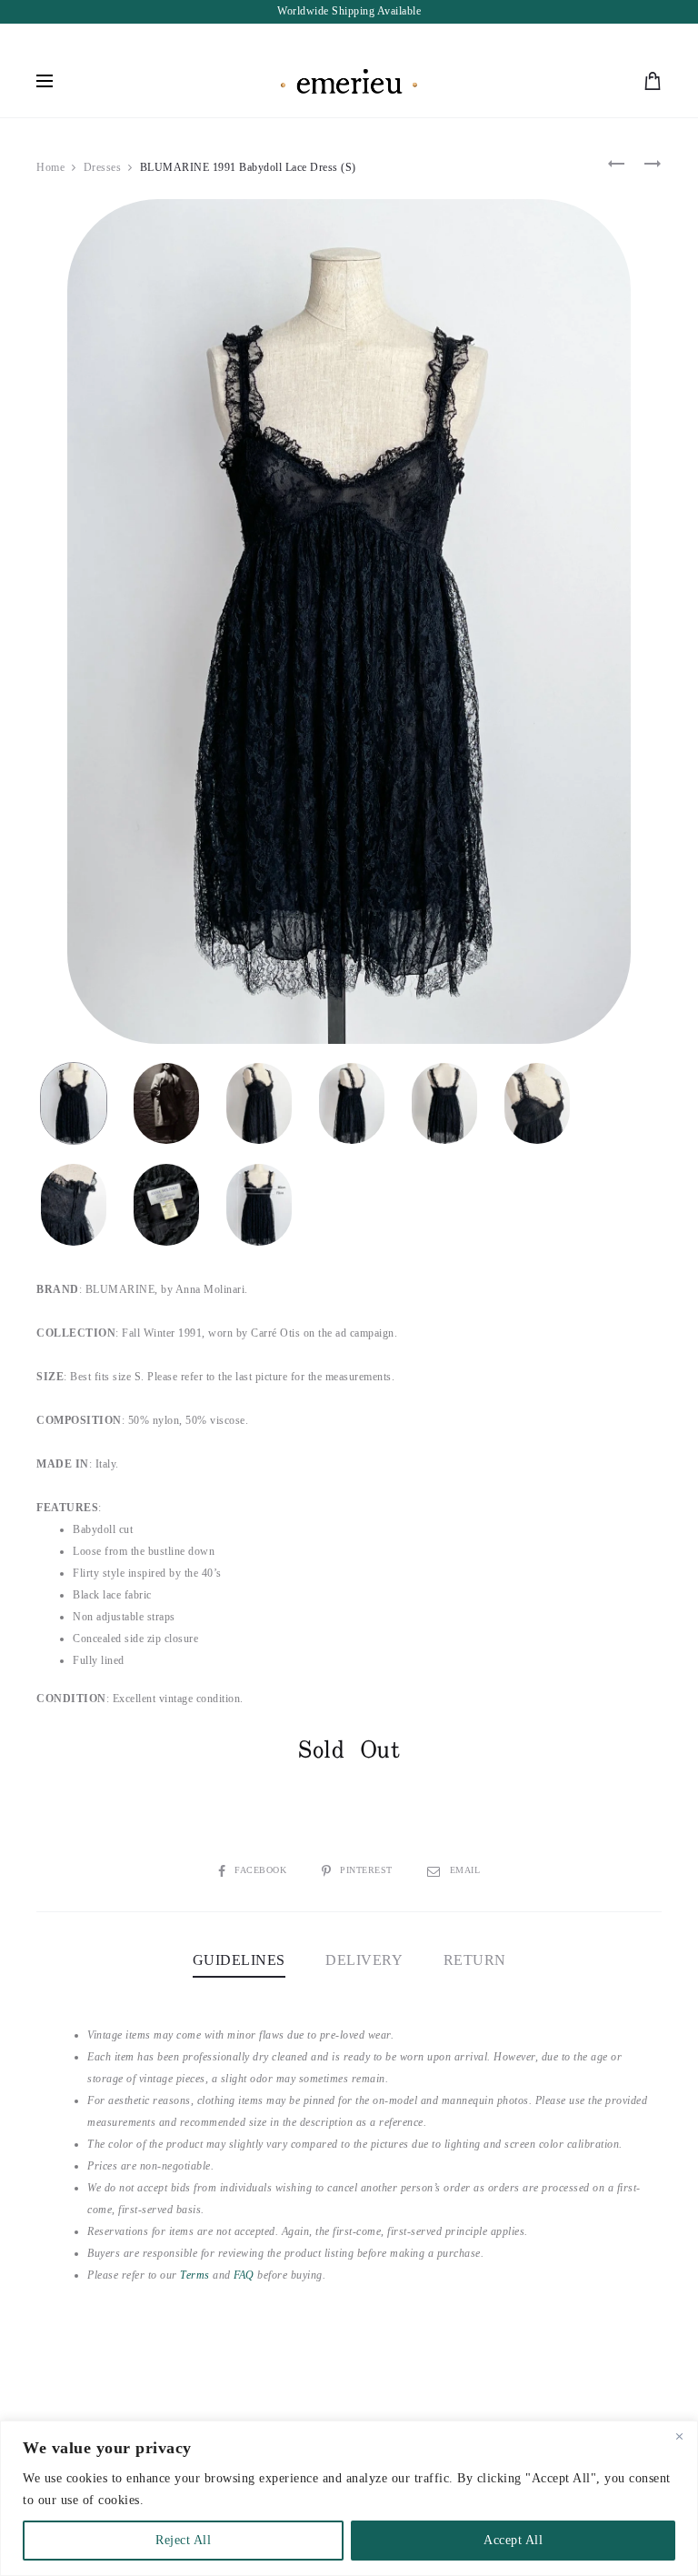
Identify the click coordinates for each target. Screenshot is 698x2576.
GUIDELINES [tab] (239, 1960)
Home (50, 167)
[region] (349, 2498)
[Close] (679, 2436)
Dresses (103, 167)
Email (465, 1870)
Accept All (513, 2540)
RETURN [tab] (475, 1960)
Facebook (262, 1870)
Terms (195, 2275)
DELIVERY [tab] (364, 1960)
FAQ (244, 2275)
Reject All (183, 2540)
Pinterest (368, 1870)
